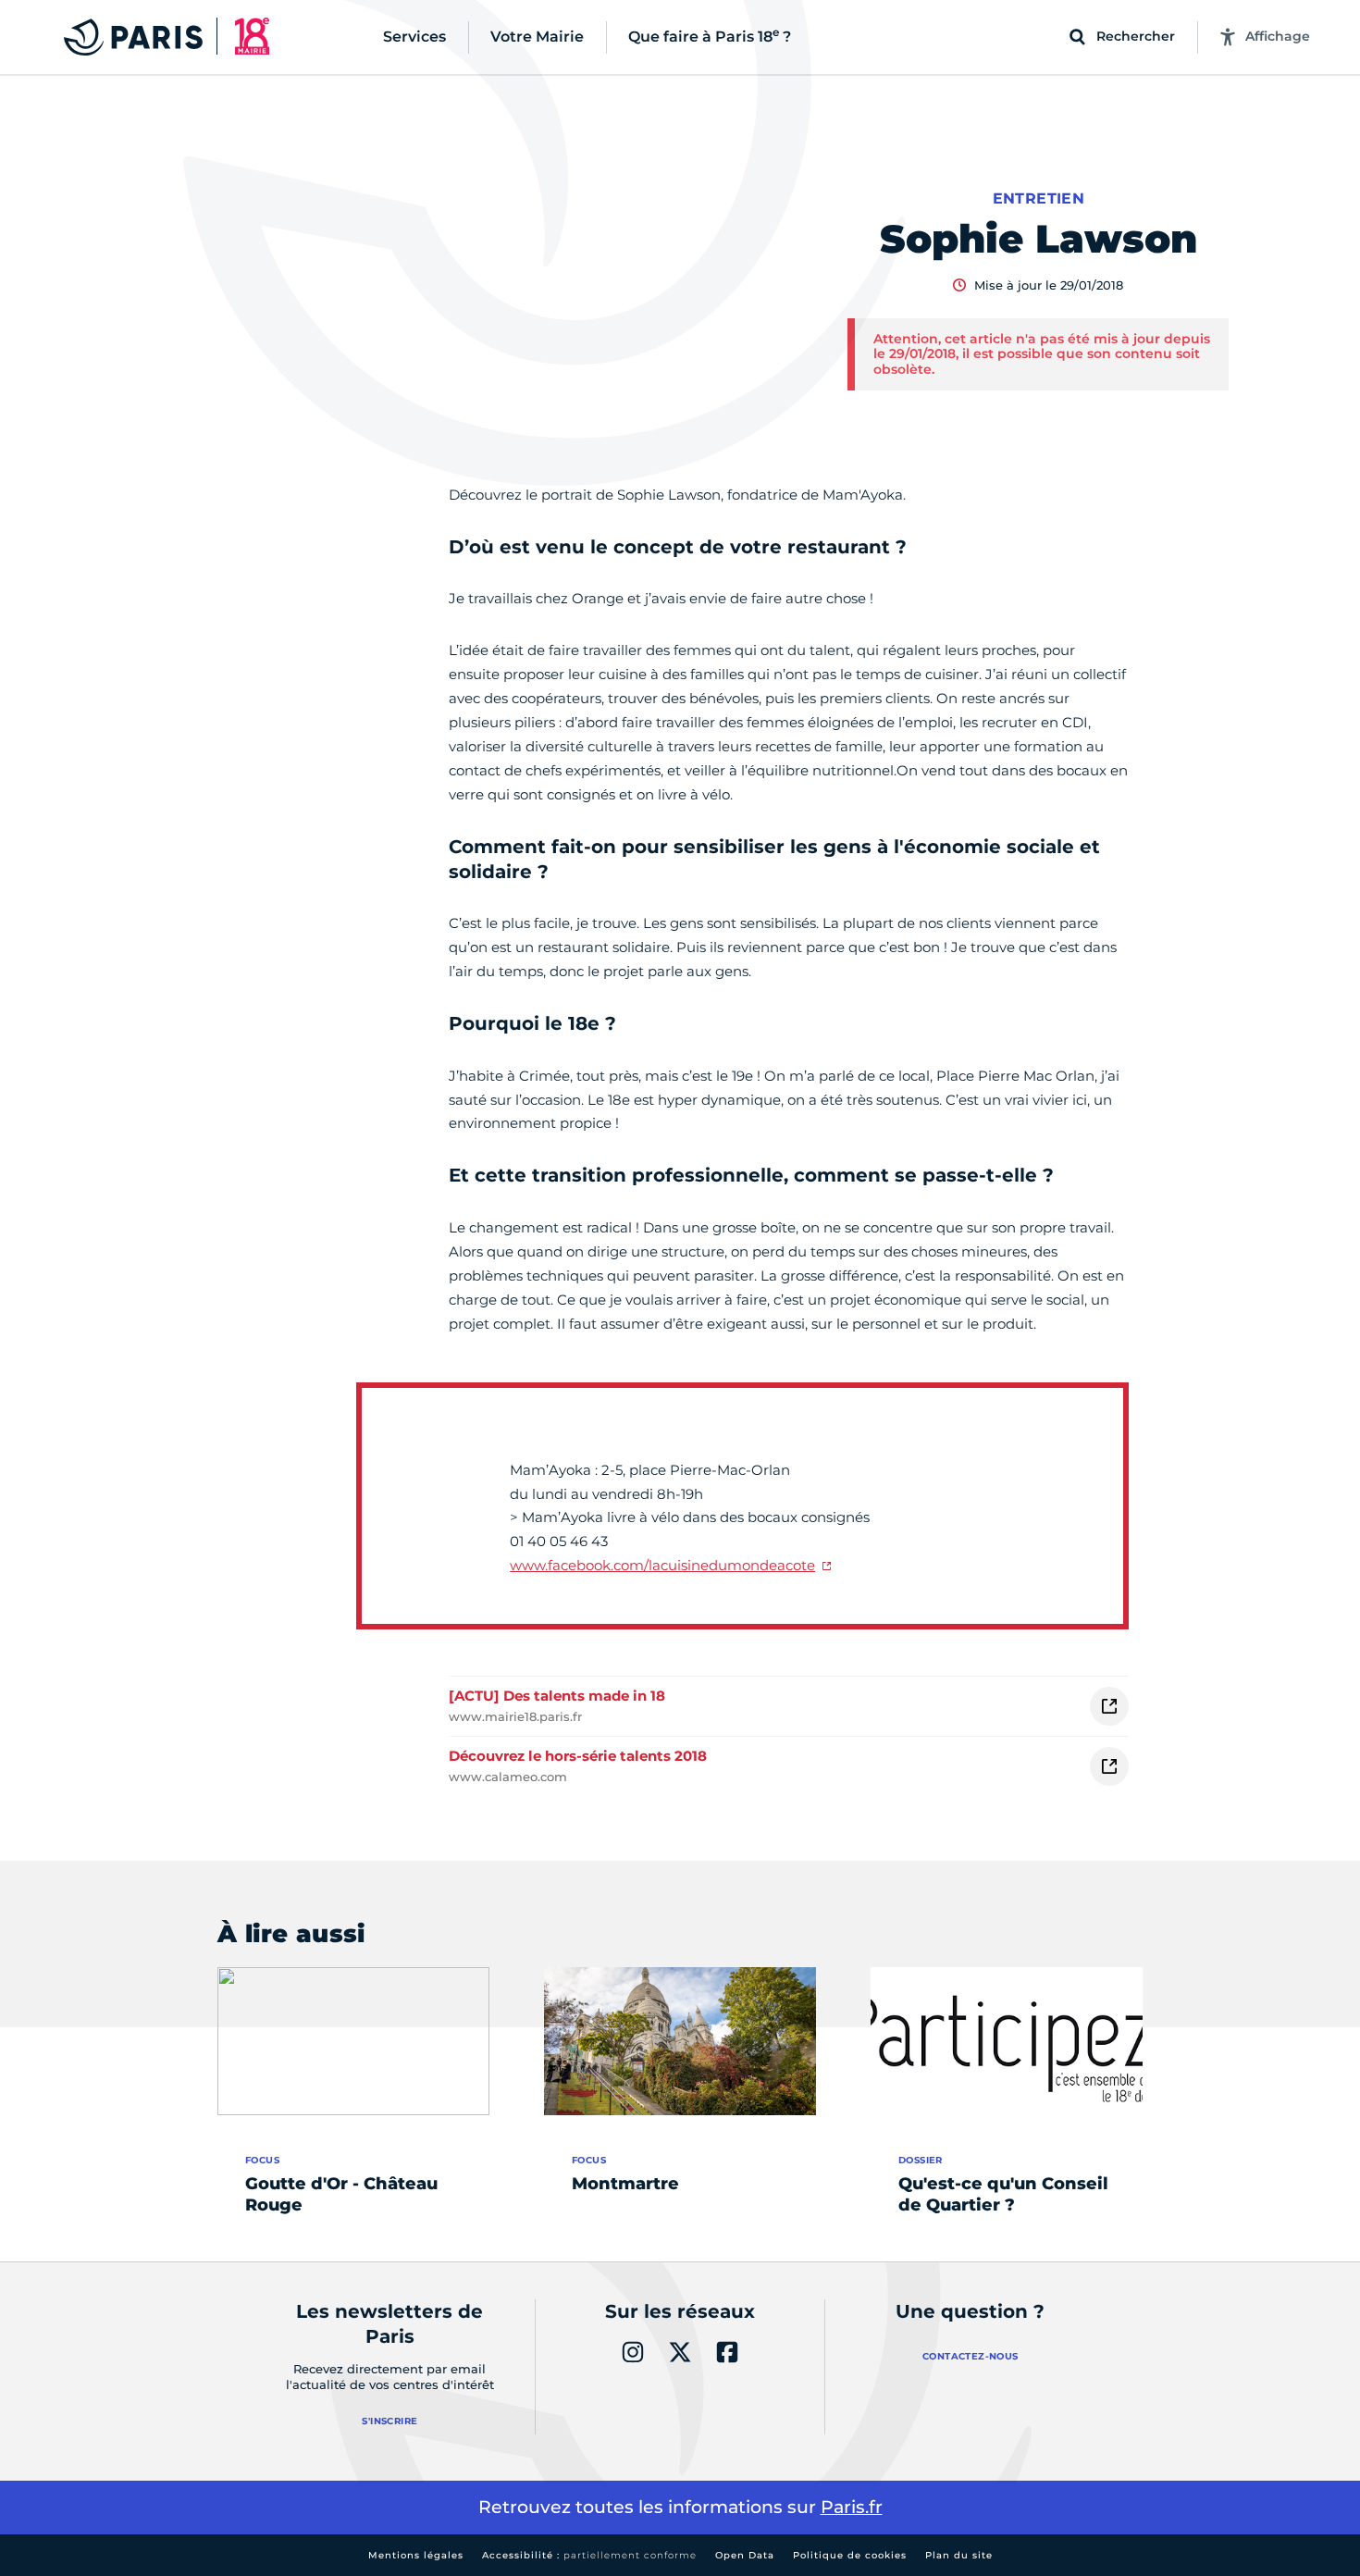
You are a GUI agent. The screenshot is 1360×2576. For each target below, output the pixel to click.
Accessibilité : (589, 2555)
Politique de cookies (850, 2555)
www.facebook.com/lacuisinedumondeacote (662, 1565)
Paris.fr (852, 2507)
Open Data (745, 2555)
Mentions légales (416, 2555)
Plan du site (959, 2555)
